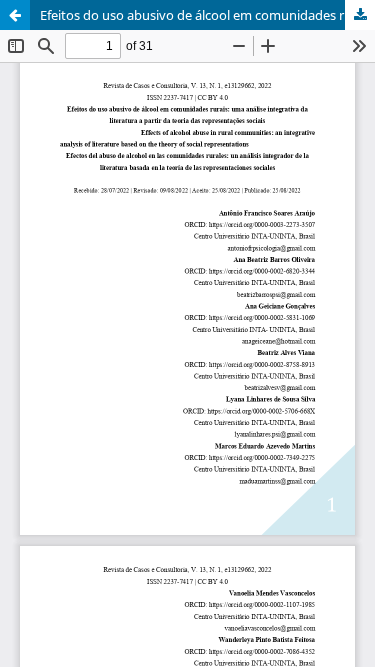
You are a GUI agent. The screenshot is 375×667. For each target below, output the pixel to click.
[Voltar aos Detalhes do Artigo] (15, 15)
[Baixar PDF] (360, 15)
